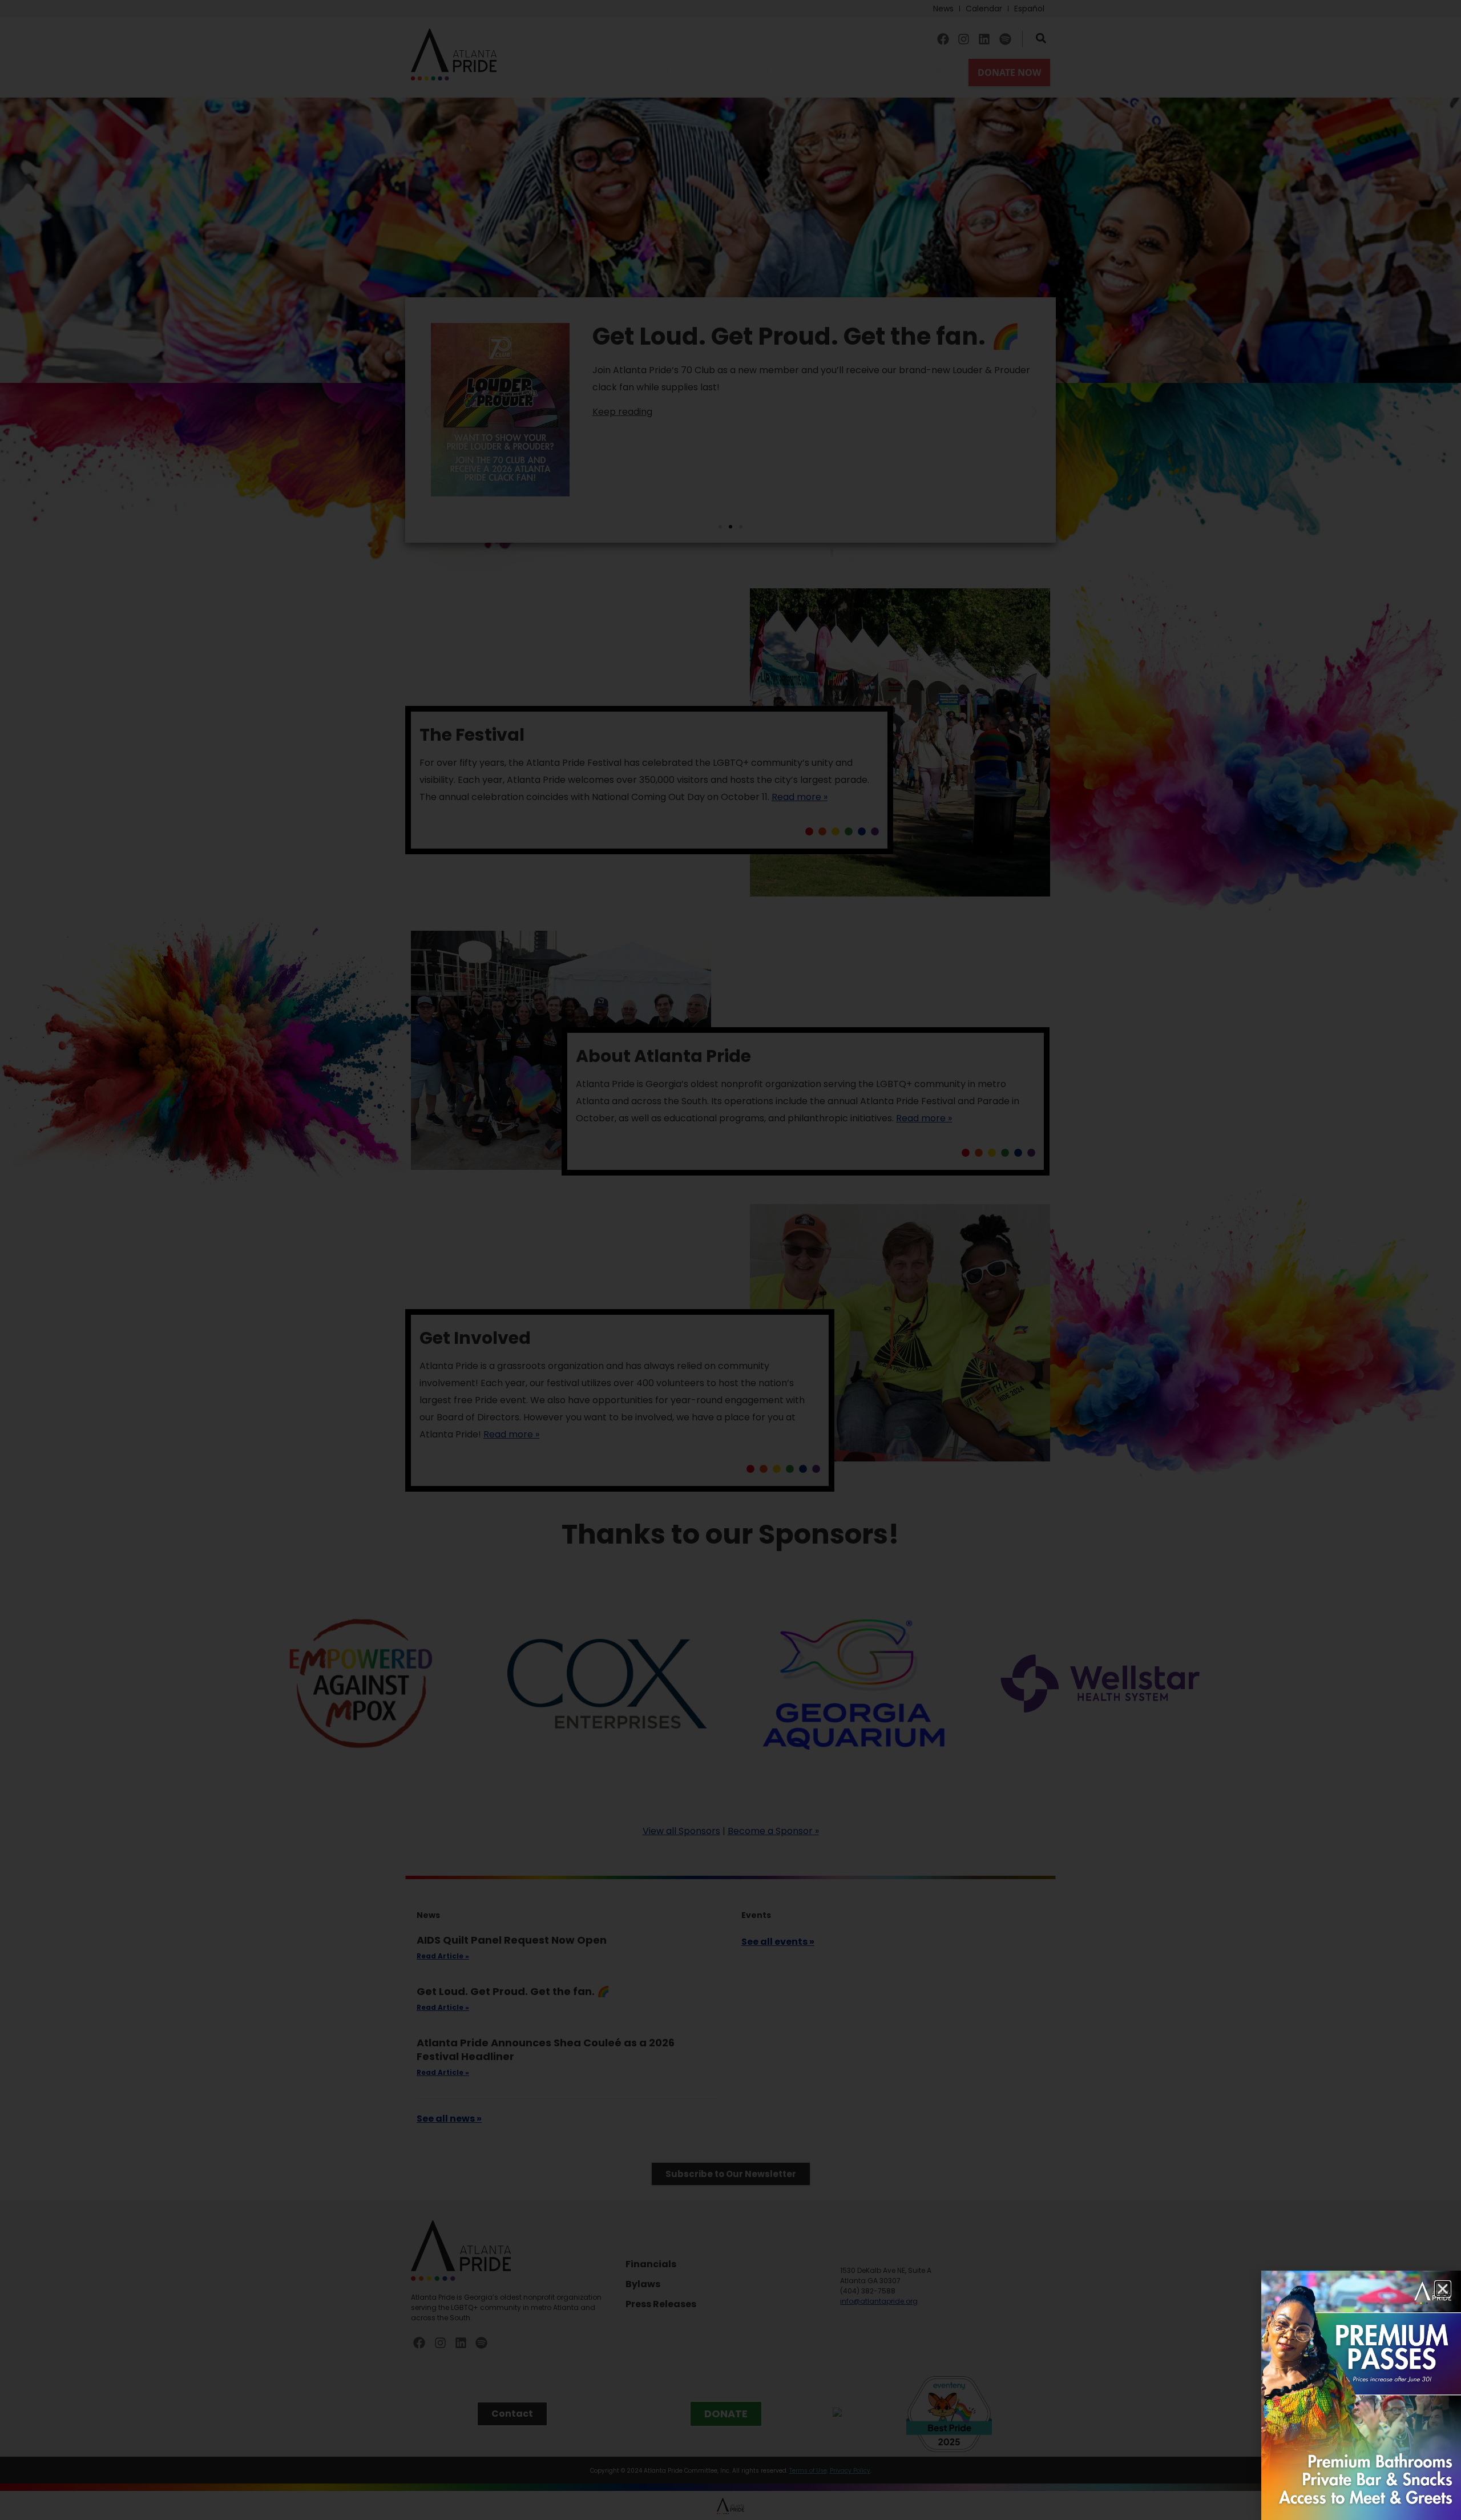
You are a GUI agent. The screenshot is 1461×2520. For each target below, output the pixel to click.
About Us (659, 72)
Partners (928, 72)
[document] (730, 1260)
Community (861, 72)
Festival (716, 72)
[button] (1443, 2289)
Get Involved (783, 72)
